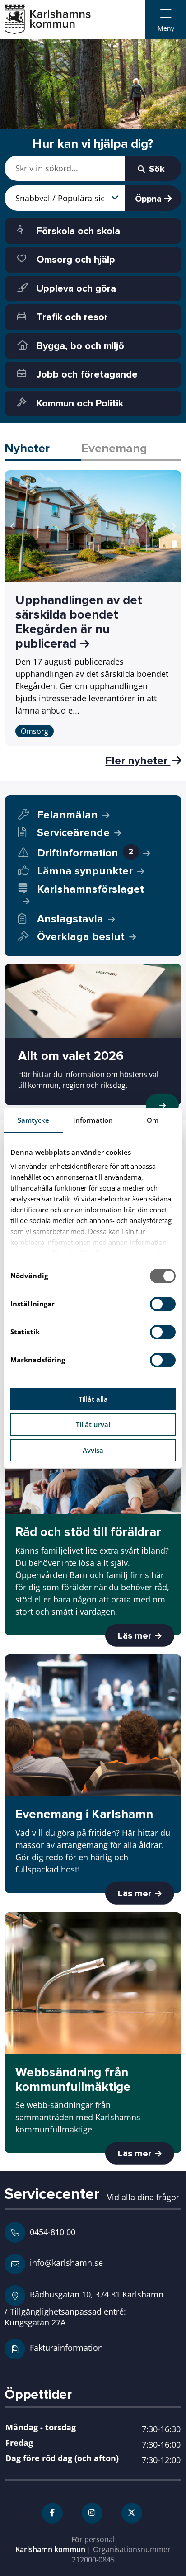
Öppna (149, 199)
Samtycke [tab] (34, 1120)
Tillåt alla (93, 1399)
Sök (156, 169)
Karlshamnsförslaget (91, 889)
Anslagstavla (70, 919)
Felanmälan (67, 815)
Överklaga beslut (81, 937)
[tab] (43, 449)
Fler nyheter (138, 761)
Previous (13, 526)
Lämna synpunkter (85, 871)
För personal (93, 2539)
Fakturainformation (66, 2347)
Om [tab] (153, 1120)
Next (173, 526)
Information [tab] (93, 1120)
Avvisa (93, 1450)
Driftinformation (85, 853)
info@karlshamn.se (65, 2262)
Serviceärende (73, 833)
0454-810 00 (53, 2232)
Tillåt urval (93, 1424)
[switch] (163, 1304)
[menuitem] (166, 19)
